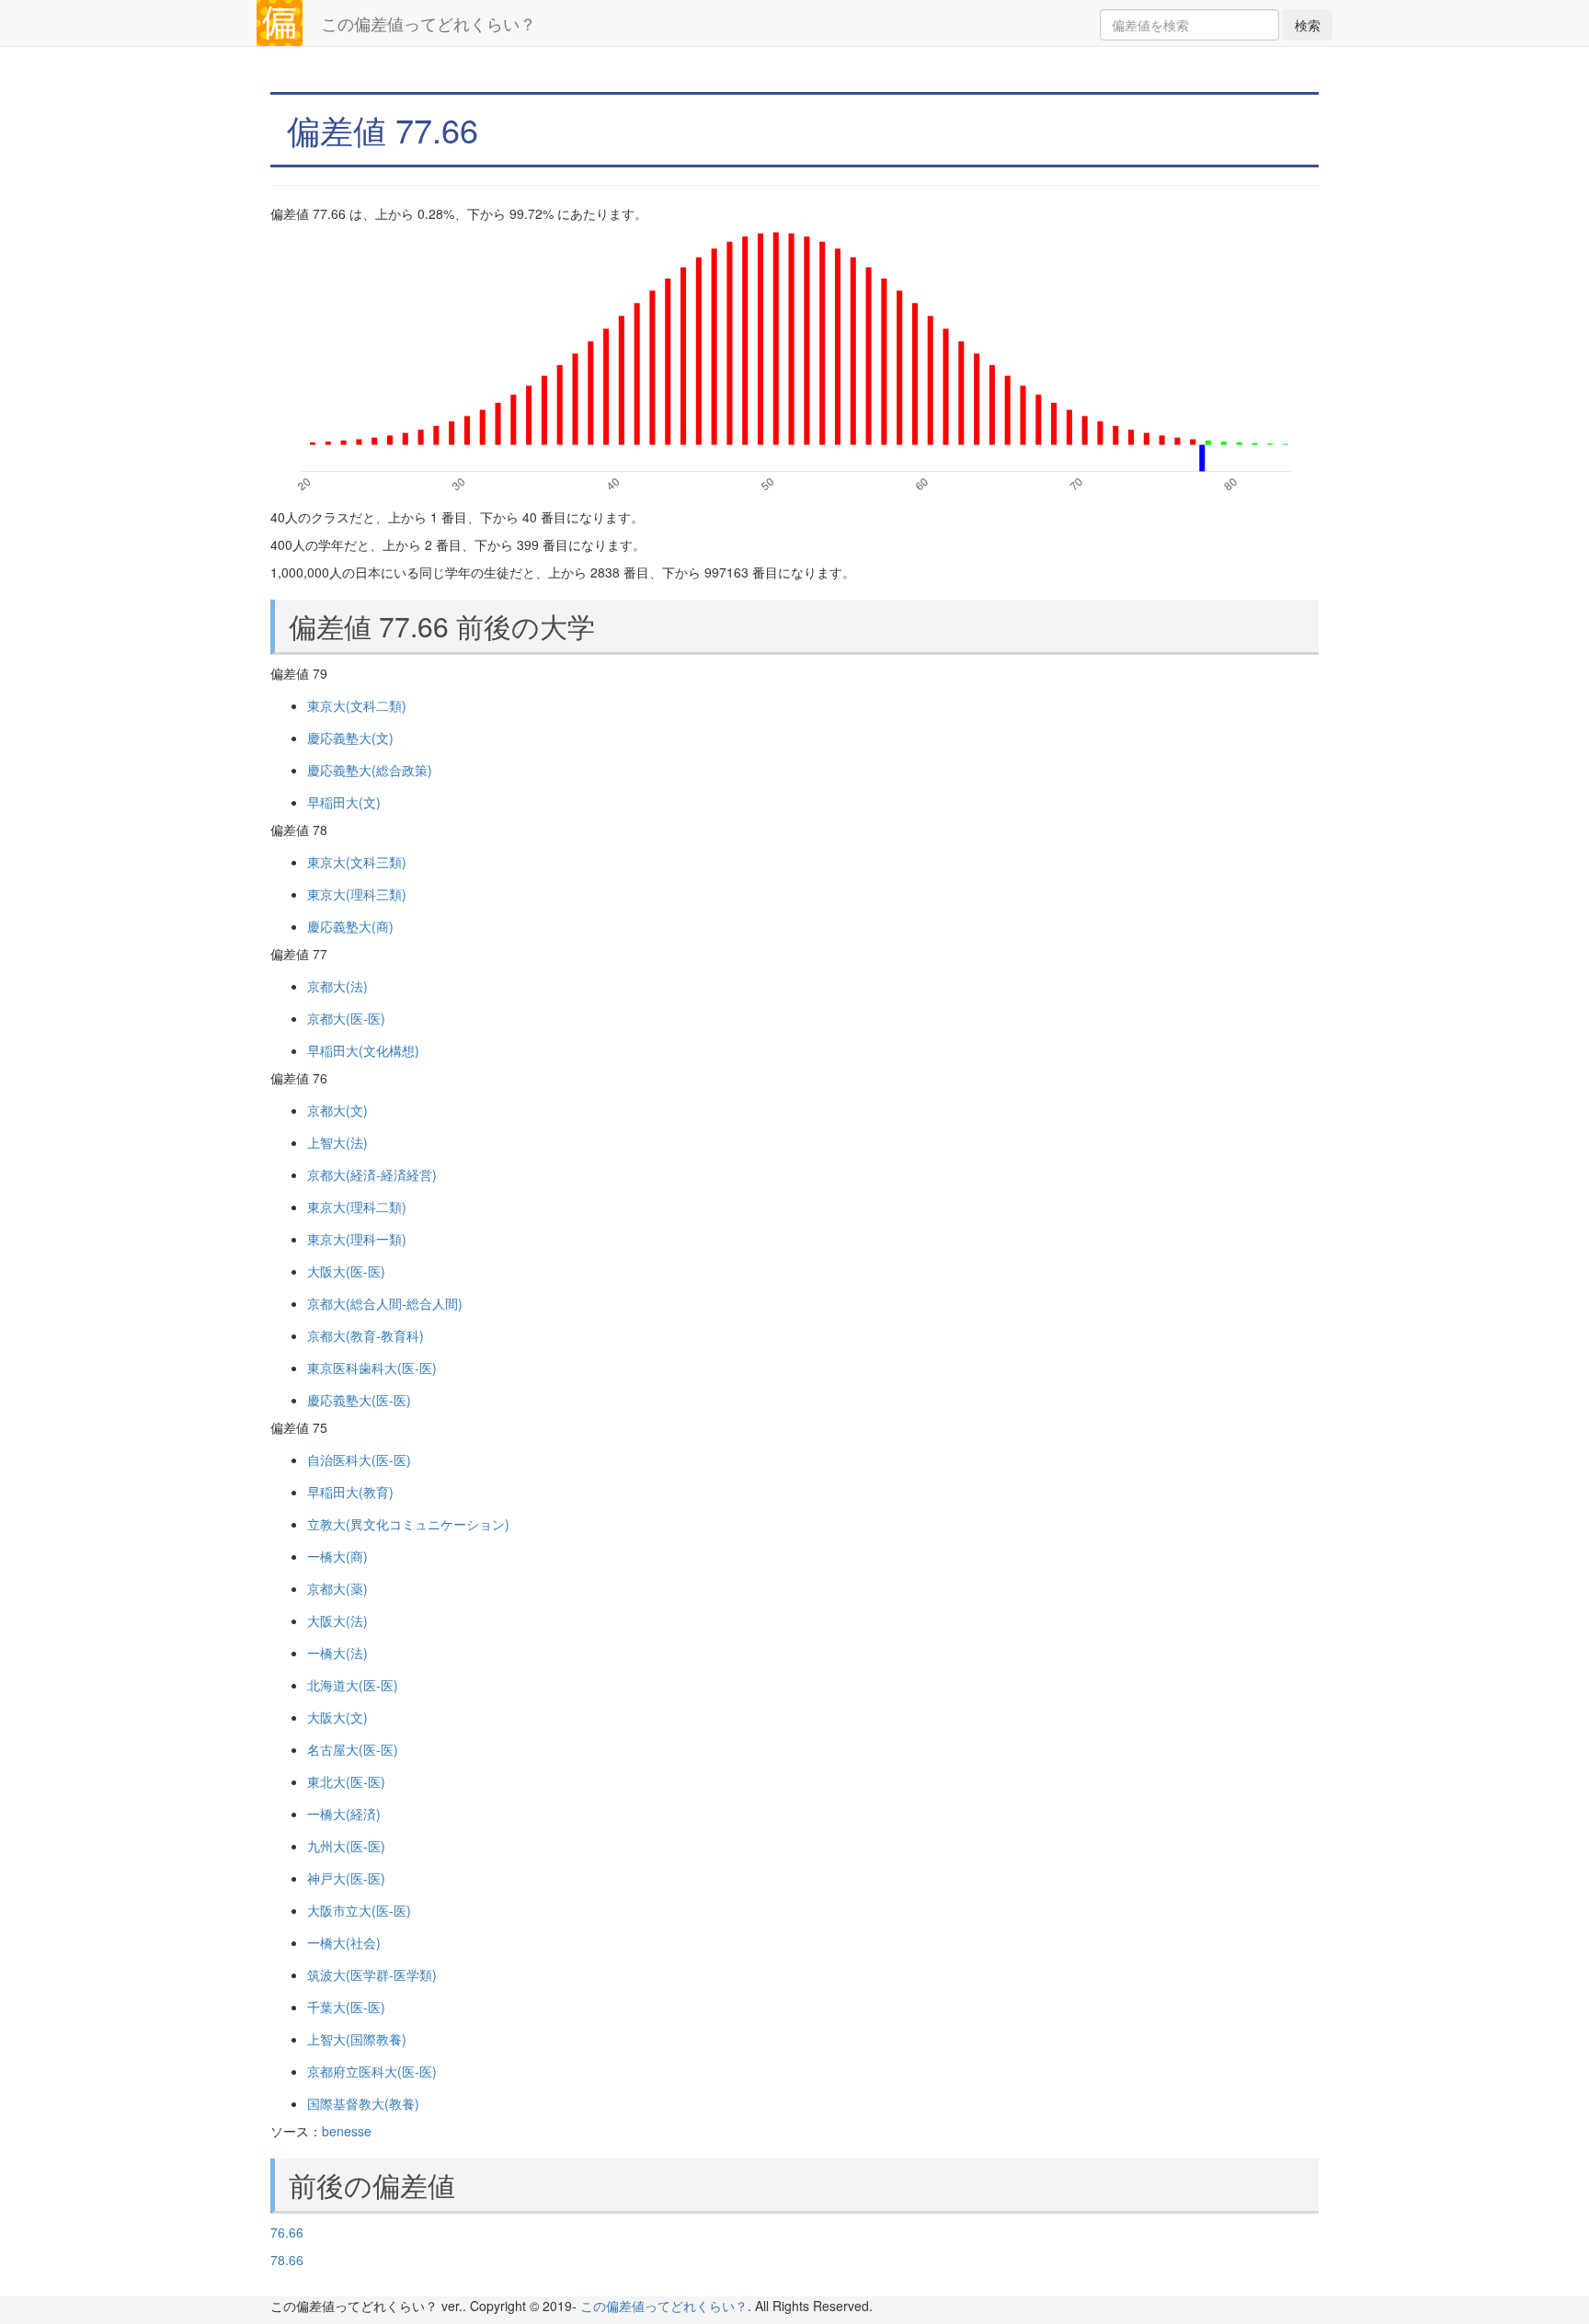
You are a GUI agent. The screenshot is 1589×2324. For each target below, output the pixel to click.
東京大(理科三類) (357, 894)
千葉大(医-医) (346, 2007)
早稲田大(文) (344, 802)
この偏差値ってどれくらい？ (429, 23)
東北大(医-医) (346, 1781)
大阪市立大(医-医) (359, 1910)
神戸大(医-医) (346, 1878)
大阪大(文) (337, 1717)
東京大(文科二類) (357, 705)
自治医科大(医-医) (359, 1460)
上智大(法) (337, 1142)
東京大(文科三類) (357, 862)
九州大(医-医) (346, 1846)
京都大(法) (337, 986)
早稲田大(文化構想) (363, 1050)
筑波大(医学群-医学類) (372, 1975)
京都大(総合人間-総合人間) (385, 1303)
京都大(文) (337, 1110)
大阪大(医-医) (346, 1271)
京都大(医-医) (346, 1018)
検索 (1308, 25)
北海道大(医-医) (353, 1685)
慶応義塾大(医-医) (359, 1400)
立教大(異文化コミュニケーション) (408, 1524)
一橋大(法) (337, 1653)
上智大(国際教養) (357, 2039)
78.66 (287, 2260)
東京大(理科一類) (357, 1239)
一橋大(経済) (344, 1814)
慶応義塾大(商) (350, 926)
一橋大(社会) (344, 1942)
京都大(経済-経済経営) (372, 1174)
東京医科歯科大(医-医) (372, 1368)
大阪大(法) (337, 1620)
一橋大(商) (337, 1556)
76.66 (287, 2232)
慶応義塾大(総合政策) (370, 770)
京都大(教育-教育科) (366, 1335)
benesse (347, 2131)
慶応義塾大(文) (350, 738)
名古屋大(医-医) (353, 1749)
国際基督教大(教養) (363, 2103)
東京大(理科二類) (357, 1207)
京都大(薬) (337, 1588)
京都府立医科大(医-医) (372, 2071)
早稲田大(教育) (350, 1492)
